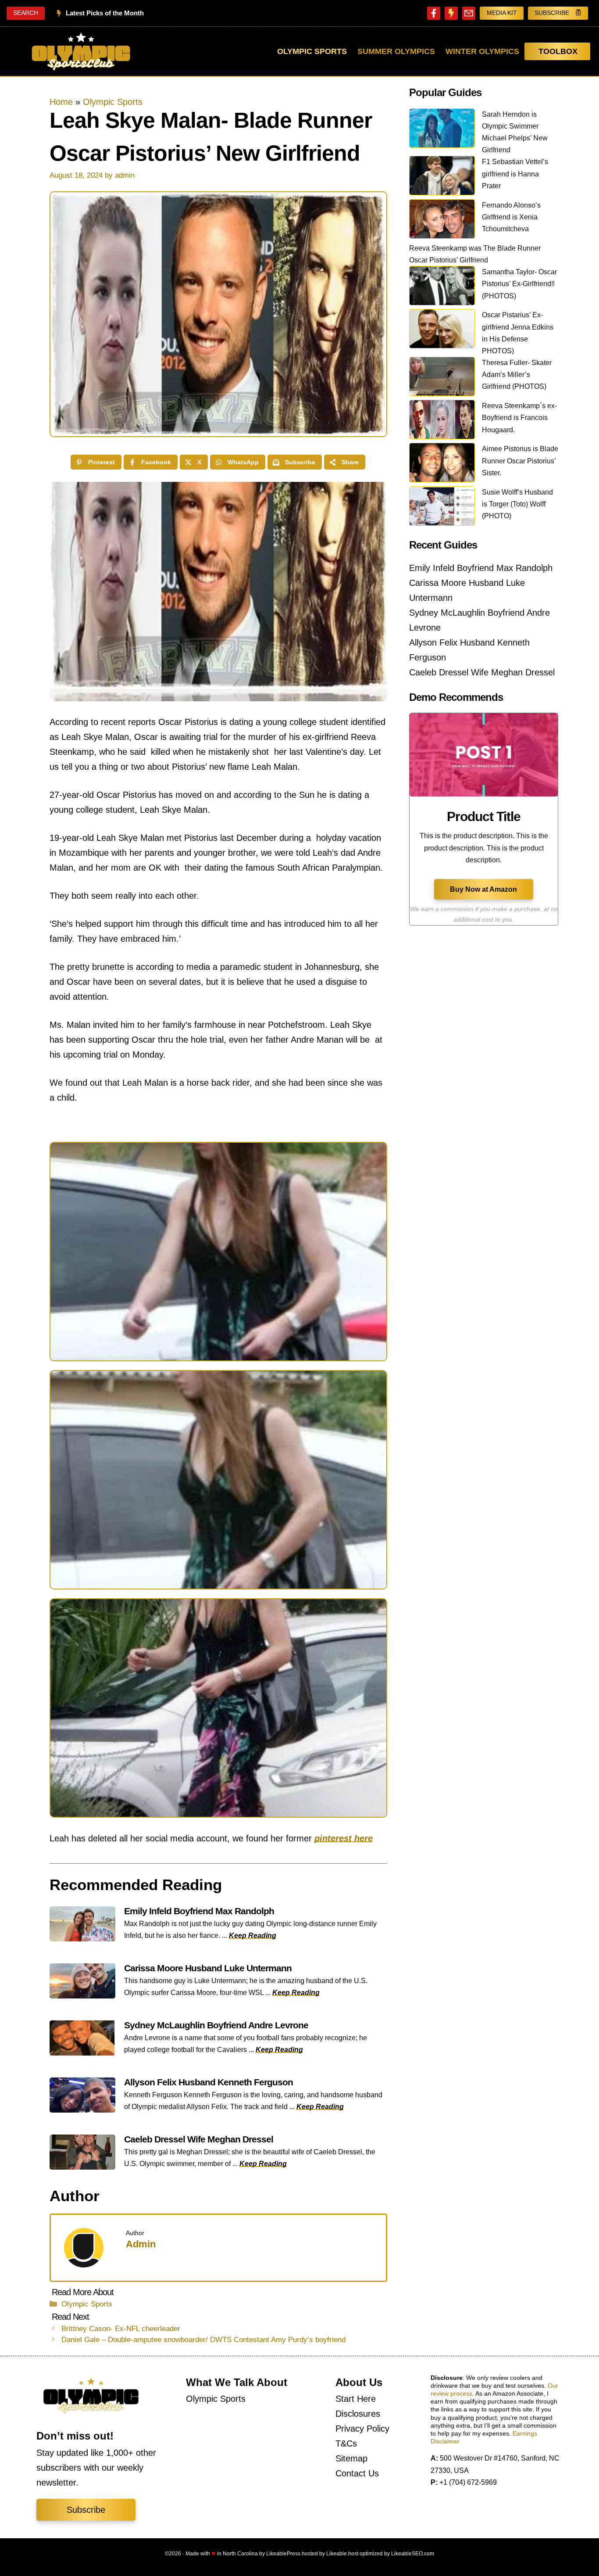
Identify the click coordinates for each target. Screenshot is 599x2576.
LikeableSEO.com (413, 2554)
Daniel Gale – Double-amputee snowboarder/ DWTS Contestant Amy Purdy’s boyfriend (203, 2340)
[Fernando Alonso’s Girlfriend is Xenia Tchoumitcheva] (442, 221)
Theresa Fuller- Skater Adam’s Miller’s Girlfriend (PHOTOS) (517, 375)
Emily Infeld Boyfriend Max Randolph (481, 568)
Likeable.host (342, 2554)
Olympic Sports (312, 51)
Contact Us (357, 2473)
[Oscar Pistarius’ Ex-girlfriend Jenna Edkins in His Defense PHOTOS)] (442, 330)
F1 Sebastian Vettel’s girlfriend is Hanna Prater (515, 174)
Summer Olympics (396, 51)
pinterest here (344, 1838)
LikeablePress (283, 2554)
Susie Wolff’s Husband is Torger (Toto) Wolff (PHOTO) (517, 504)
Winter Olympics (482, 51)
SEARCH (26, 13)
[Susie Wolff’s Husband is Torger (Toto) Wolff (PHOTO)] (442, 508)
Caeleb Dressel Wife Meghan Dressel (482, 672)
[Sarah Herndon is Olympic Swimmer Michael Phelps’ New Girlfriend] (442, 130)
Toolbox (558, 51)
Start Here (356, 2399)
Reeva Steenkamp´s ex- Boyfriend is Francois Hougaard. (519, 418)
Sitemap (351, 2458)
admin (141, 2244)
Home (61, 102)
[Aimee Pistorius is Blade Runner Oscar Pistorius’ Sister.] (442, 464)
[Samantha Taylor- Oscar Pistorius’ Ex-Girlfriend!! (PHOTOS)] (442, 287)
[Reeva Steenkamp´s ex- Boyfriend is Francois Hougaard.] (442, 421)
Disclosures (358, 2414)
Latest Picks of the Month (105, 13)
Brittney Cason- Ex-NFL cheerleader (121, 2329)
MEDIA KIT (502, 13)
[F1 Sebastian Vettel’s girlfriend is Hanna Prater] (442, 177)
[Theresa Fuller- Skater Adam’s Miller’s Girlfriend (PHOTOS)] (442, 378)
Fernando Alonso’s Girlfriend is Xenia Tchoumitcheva (511, 217)
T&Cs (346, 2443)
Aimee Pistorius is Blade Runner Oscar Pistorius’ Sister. (520, 461)
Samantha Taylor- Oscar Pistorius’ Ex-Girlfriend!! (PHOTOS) (519, 284)
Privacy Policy (362, 2429)
